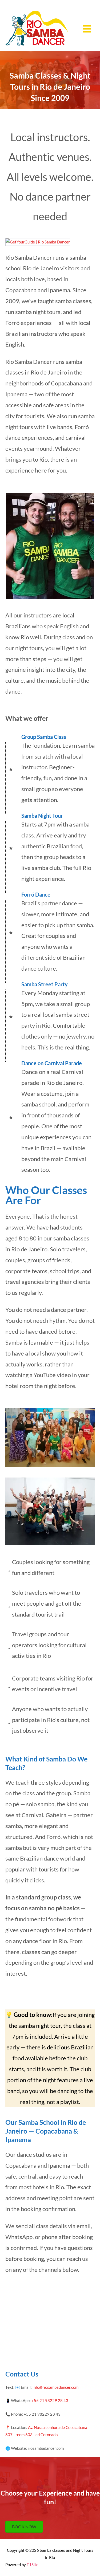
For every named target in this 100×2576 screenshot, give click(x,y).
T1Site (33, 2565)
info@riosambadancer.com (55, 2387)
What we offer (27, 718)
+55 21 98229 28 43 (50, 2401)
